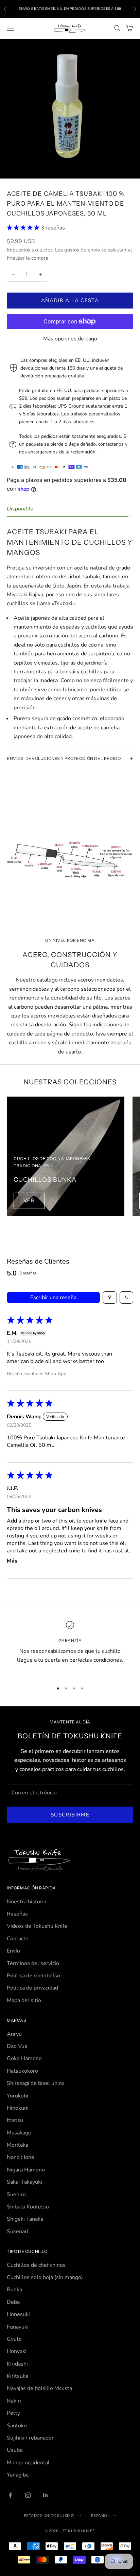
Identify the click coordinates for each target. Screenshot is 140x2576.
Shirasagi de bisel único (36, 2083)
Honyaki (17, 2351)
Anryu (14, 2034)
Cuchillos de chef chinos (36, 2265)
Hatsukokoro (22, 2071)
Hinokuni (18, 2108)
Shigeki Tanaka (25, 2219)
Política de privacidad (32, 1988)
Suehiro (16, 2195)
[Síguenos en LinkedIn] (46, 2495)
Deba (13, 2302)
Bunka (14, 2290)
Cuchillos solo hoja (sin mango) (45, 2277)
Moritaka (17, 2145)
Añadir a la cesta (70, 300)
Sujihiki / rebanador (30, 2438)
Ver (29, 1200)
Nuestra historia (27, 1902)
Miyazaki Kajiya (25, 595)
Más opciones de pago (70, 339)
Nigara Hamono (26, 2170)
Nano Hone (21, 2157)
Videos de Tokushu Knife (37, 1926)
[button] (24, 228)
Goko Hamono (24, 2058)
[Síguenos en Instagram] (28, 2495)
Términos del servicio (33, 1963)
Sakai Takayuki (24, 2182)
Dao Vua (17, 2046)
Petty (13, 2413)
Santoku (17, 2426)
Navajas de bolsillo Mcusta (39, 2388)
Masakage (19, 2133)
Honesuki (18, 2314)
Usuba (15, 2450)
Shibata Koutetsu (28, 2207)
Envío (13, 1951)
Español (100, 2516)
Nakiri (14, 2401)
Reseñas (17, 1914)
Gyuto (14, 2339)
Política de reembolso (33, 1976)
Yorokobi (17, 2096)
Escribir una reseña (53, 1298)
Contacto (18, 1939)
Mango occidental (28, 2463)
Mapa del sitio (24, 2000)
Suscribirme (70, 1815)
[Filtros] (110, 1298)
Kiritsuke (18, 2376)
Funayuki (18, 2327)
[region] (70, 1647)
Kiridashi (17, 2364)
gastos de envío (82, 250)
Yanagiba (18, 2475)
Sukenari (17, 2232)
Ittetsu (15, 2120)
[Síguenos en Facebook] (10, 2495)
